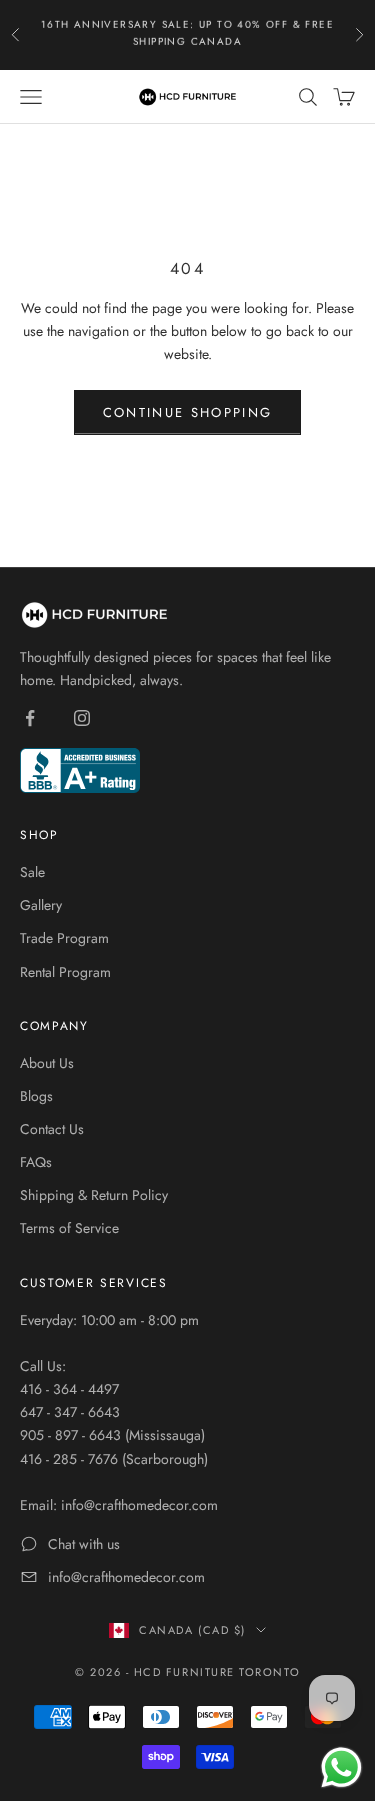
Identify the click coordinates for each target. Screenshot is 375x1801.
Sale (32, 872)
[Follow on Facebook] (30, 718)
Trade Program (64, 938)
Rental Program (65, 972)
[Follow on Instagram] (82, 718)
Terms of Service (69, 1228)
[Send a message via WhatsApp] (341, 1767)
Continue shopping (188, 412)
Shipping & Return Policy (94, 1195)
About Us (47, 1063)
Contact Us (52, 1129)
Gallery (41, 905)
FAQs (36, 1162)
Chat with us (84, 1544)
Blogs (36, 1096)
